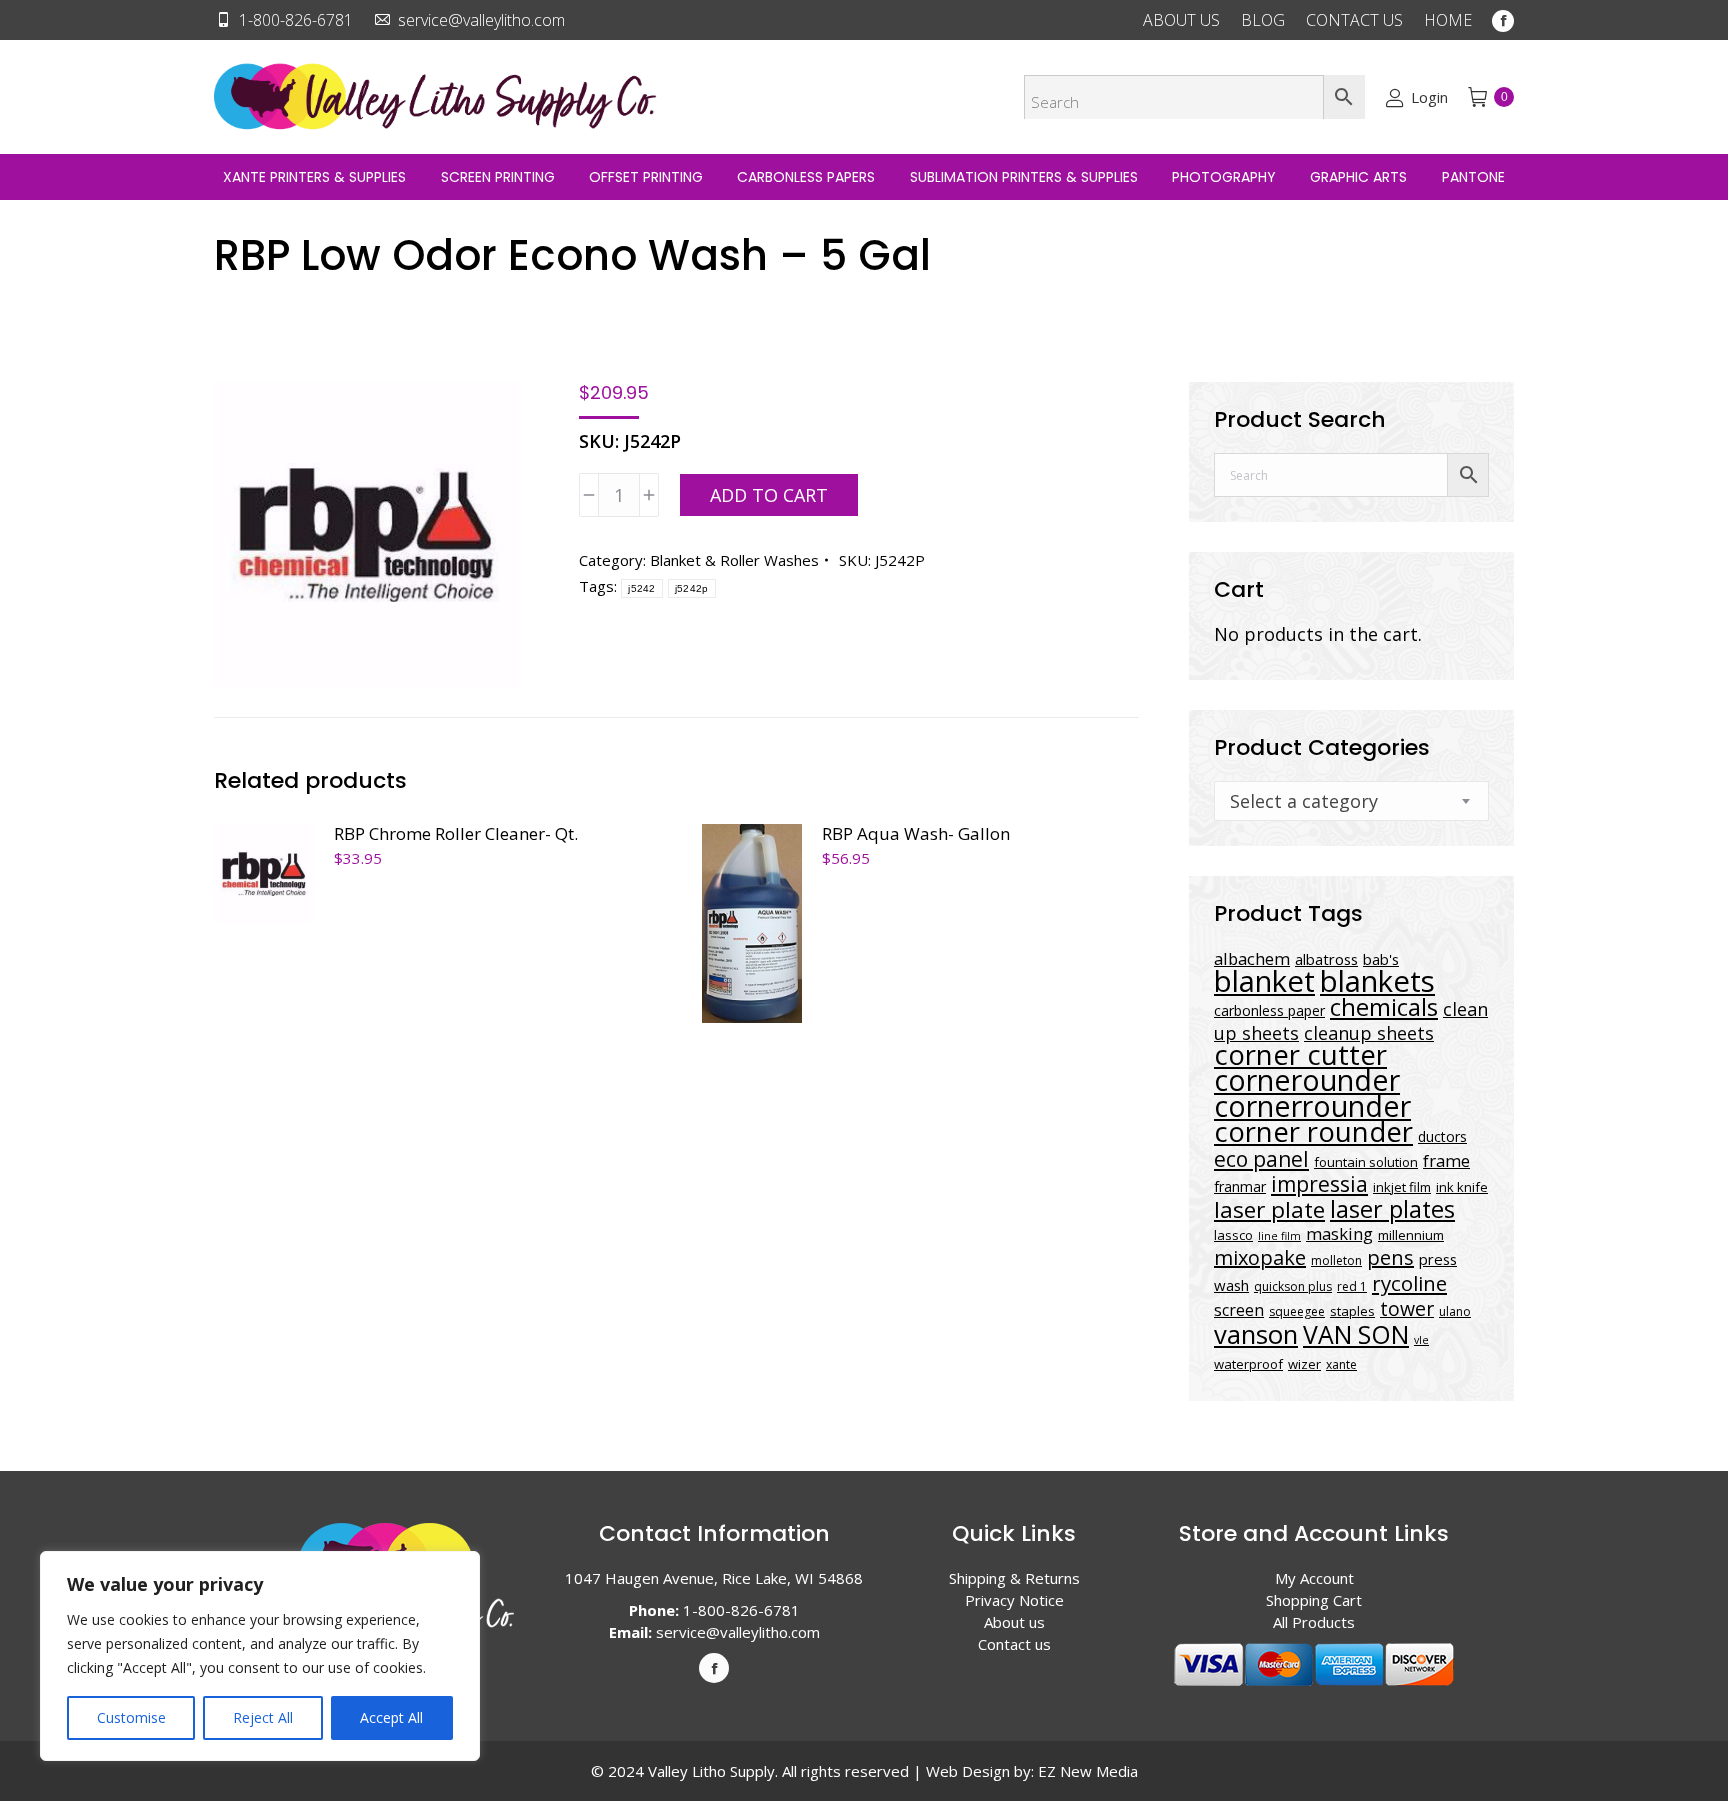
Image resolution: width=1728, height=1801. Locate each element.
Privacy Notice (1014, 1600)
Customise (131, 1717)
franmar (1240, 1186)
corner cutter (1300, 1054)
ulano (1455, 1311)
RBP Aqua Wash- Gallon (916, 834)
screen (1239, 1310)
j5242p (692, 588)
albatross (1326, 959)
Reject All (263, 1717)
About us (1014, 1622)
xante (1341, 1364)
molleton (1336, 1260)
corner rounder (1313, 1131)
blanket (1264, 981)
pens (1390, 1257)
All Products (1314, 1622)
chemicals (1384, 1006)
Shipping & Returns (1014, 1578)
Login (1429, 97)
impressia (1319, 1183)
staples (1352, 1311)
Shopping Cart (1314, 1600)
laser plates (1392, 1209)
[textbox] (1304, 801)
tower (1407, 1308)
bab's (1381, 959)
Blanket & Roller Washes (734, 560)
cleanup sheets (1369, 1033)
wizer (1304, 1364)
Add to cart (769, 495)
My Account (1314, 1578)
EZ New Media (1088, 1771)
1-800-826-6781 (296, 20)
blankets (1377, 981)
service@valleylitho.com (481, 20)
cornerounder (1307, 1080)
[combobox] (1351, 801)
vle (1421, 1340)
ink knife (1462, 1187)
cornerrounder (1312, 1106)
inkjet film (1402, 1187)
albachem (1252, 958)
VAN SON (1356, 1334)
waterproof (1248, 1364)
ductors (1442, 1136)
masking (1339, 1233)
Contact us (1014, 1644)
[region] (260, 1656)
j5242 (642, 588)
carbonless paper (1269, 1010)
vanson (1256, 1334)
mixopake (1260, 1257)
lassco (1233, 1235)
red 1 (1352, 1286)
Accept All (391, 1717)
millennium (1411, 1235)
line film (1279, 1236)
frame (1446, 1160)
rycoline (1409, 1283)
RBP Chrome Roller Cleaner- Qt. (456, 834)
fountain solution (1366, 1162)
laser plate (1269, 1209)
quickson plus (1293, 1286)
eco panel (1261, 1158)
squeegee (1297, 1311)
